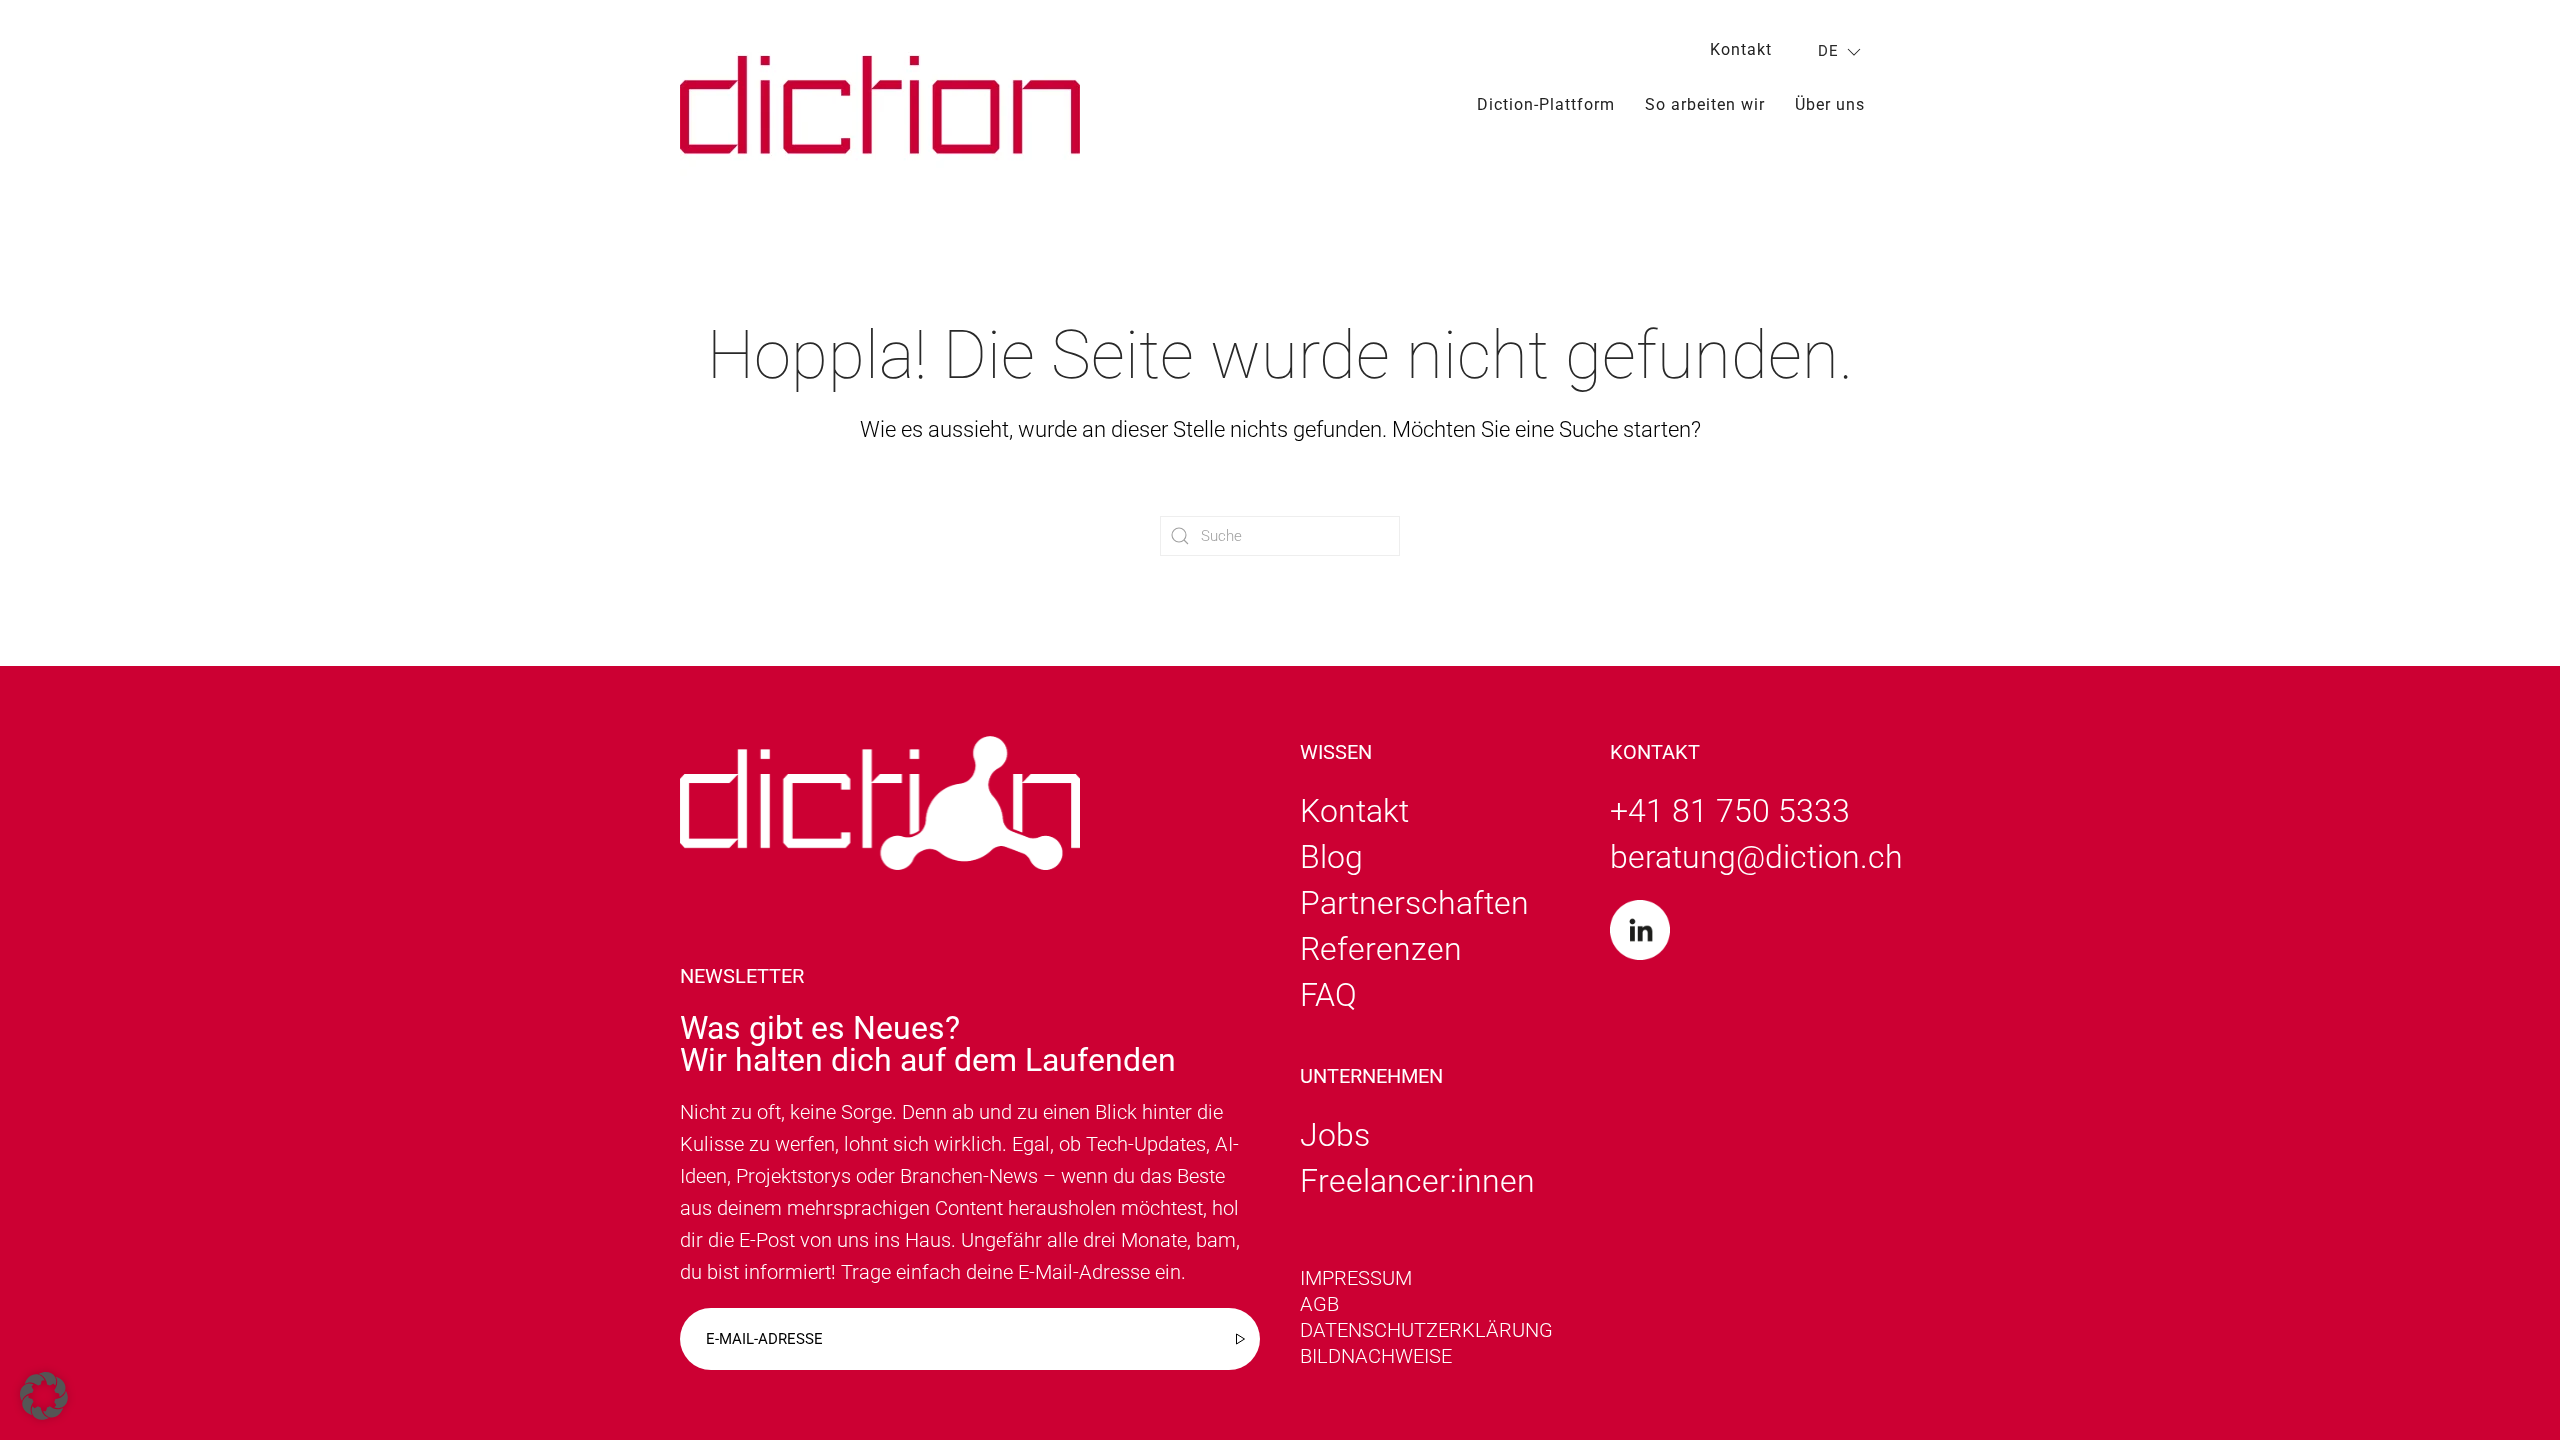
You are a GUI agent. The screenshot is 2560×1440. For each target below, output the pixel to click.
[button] (44, 1396)
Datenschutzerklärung (1426, 1330)
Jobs (1335, 1135)
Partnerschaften (1414, 903)
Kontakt (1741, 49)
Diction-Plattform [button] (1546, 104)
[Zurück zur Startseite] (880, 104)
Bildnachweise (1376, 1356)
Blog (1331, 857)
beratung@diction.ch (1756, 857)
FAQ (1328, 995)
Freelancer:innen (1417, 1181)
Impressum (1356, 1278)
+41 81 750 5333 (1730, 811)
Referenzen (1381, 949)
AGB (1319, 1304)
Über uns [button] (1830, 104)
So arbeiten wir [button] (1705, 104)
